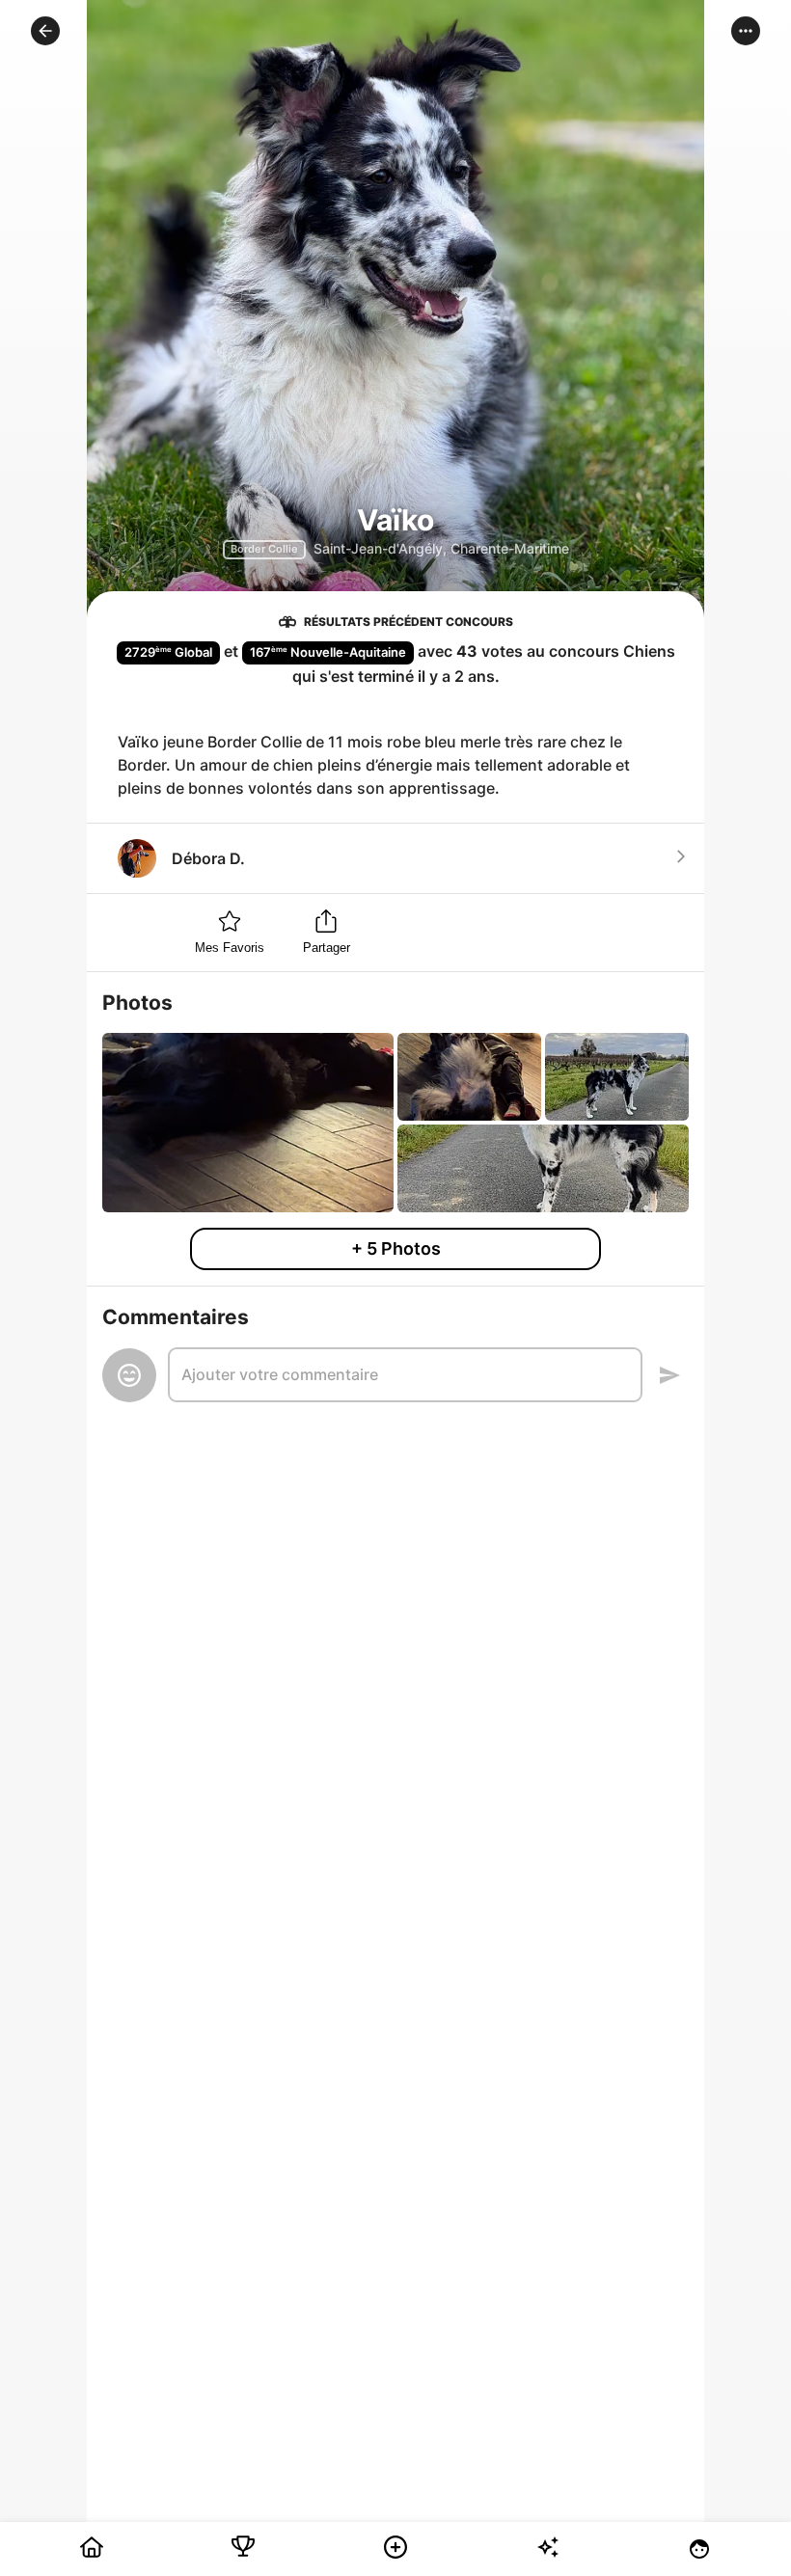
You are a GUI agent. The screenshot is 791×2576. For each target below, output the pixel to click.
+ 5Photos (396, 1248)
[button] (45, 31)
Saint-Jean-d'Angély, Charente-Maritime (441, 548)
